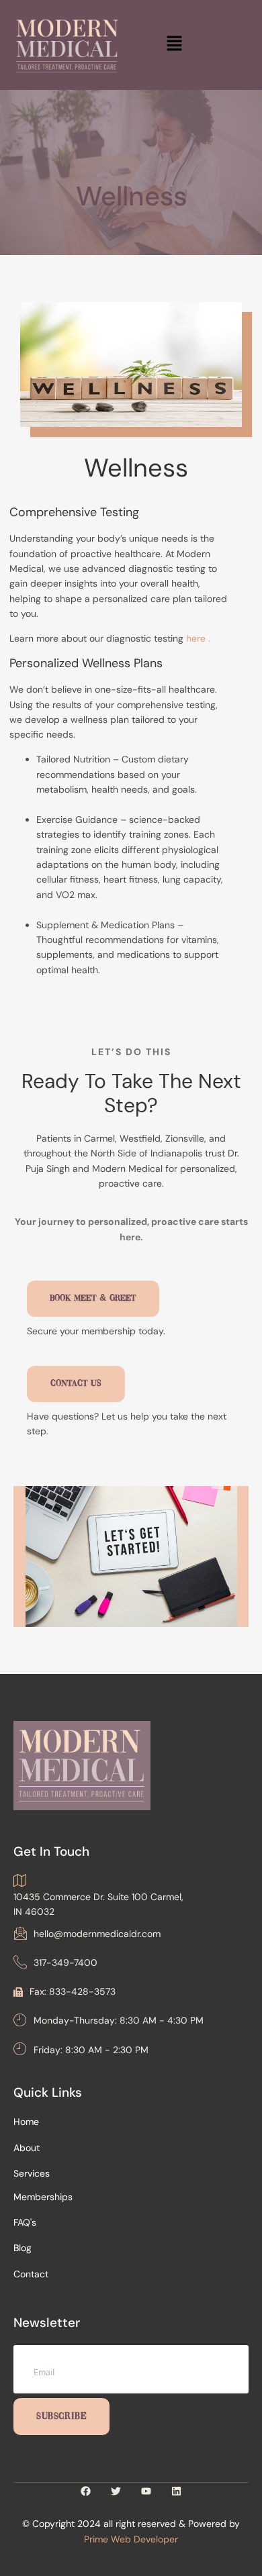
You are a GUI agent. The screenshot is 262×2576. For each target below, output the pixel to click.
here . (198, 638)
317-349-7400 (65, 1963)
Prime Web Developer (131, 2539)
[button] (175, 45)
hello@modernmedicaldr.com (97, 1934)
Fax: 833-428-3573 (73, 1991)
